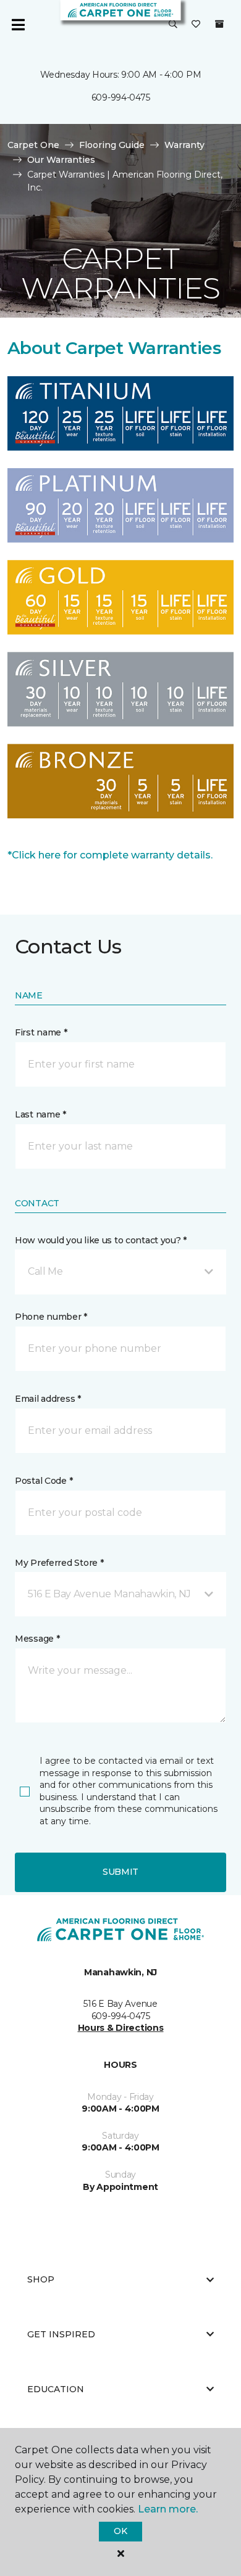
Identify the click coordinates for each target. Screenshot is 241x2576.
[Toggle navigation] (18, 25)
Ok (120, 2531)
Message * (37, 1639)
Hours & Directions (121, 2028)
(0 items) (219, 24)
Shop (41, 2279)
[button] (173, 25)
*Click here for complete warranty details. (110, 855)
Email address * (48, 1399)
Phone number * (51, 1317)
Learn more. (168, 2509)
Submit (120, 1872)
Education (56, 2389)
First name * (41, 1032)
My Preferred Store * (59, 1563)
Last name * (40, 1114)
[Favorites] (196, 25)
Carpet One (33, 145)
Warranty (184, 145)
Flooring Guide (112, 145)
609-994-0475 (121, 97)
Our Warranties (61, 160)
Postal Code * (44, 1481)
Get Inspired (61, 2334)
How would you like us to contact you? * (101, 1240)
